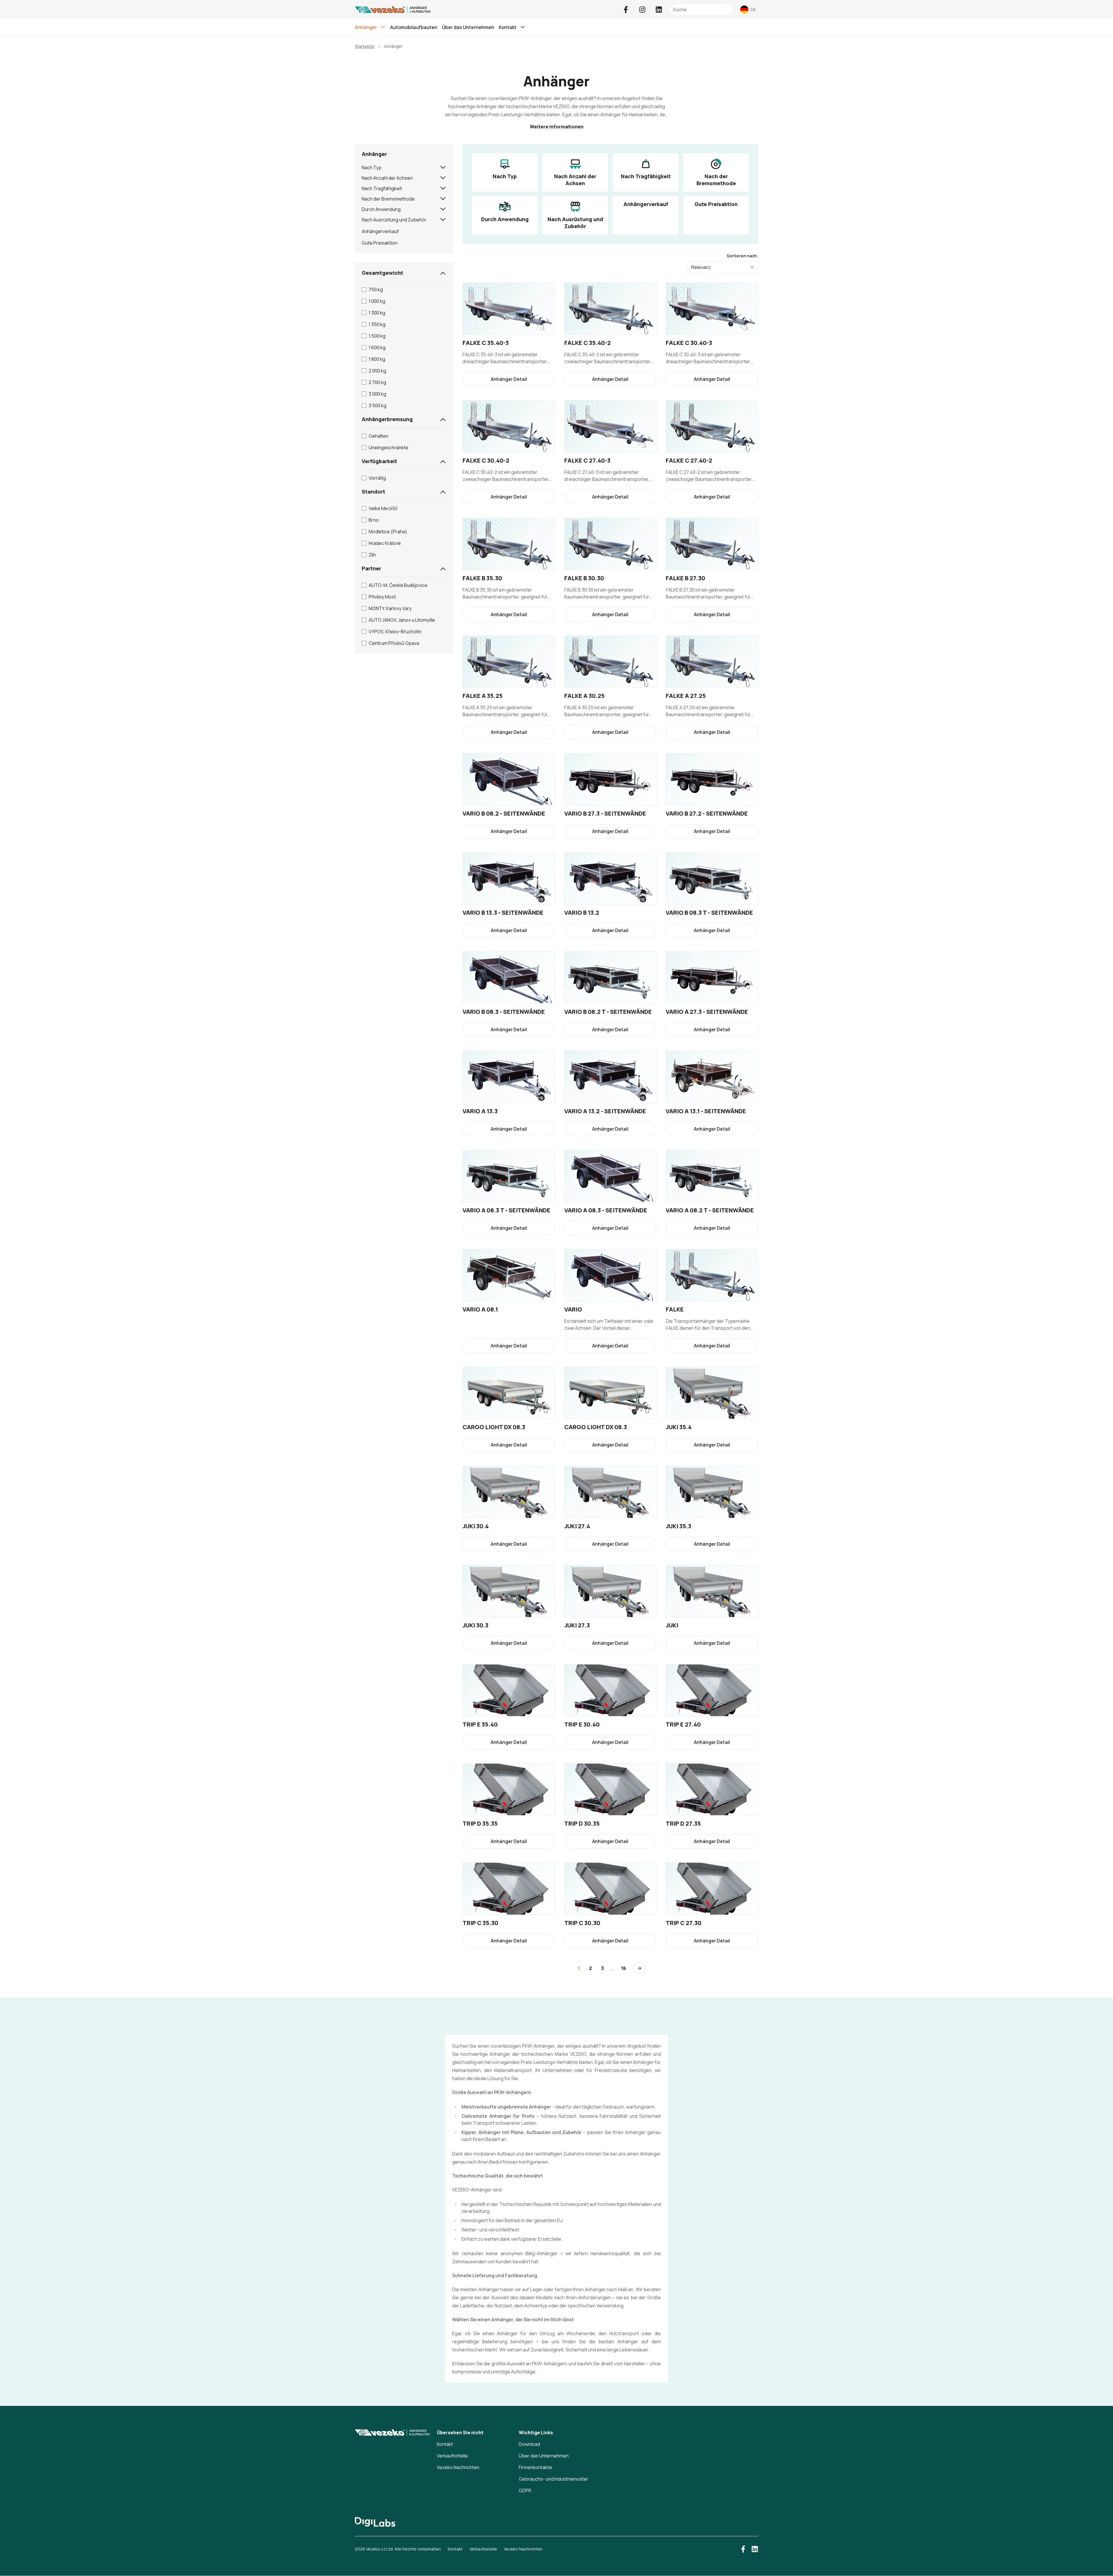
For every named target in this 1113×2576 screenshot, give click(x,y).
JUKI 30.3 (475, 1625)
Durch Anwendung (381, 209)
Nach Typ (372, 168)
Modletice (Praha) (388, 532)
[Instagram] (642, 10)
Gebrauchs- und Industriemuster (554, 2479)
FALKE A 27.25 (686, 696)
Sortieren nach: (742, 256)
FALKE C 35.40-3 (486, 343)
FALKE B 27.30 (685, 578)
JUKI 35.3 (679, 1526)
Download (529, 2444)
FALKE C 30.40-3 (689, 343)
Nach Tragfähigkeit (382, 188)
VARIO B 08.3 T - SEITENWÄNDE (709, 913)
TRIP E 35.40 (480, 1724)
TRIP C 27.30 (684, 1923)
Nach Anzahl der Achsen (387, 178)
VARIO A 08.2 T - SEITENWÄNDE (710, 1210)
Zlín (372, 555)
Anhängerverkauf (380, 231)
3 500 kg (378, 405)
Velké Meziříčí (383, 508)
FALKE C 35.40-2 (588, 343)
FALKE (675, 1309)
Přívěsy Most (382, 597)
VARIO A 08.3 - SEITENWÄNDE (606, 1210)
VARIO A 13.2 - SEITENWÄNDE (605, 1111)
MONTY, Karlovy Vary (390, 608)
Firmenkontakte (535, 2467)
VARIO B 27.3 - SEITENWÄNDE (605, 813)
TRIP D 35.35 (480, 1823)
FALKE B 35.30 (482, 578)
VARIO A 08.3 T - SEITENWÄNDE (507, 1210)
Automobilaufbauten (414, 27)
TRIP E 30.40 (582, 1724)
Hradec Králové (385, 543)
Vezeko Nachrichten (458, 2467)
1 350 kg (377, 324)
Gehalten (379, 436)
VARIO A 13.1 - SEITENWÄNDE (706, 1111)
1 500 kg (377, 336)
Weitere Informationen (557, 127)
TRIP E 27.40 (683, 1724)
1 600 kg (377, 348)
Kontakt (445, 2444)
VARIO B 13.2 (582, 913)
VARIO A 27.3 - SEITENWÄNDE (707, 1012)
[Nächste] (639, 1968)
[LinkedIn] (659, 10)
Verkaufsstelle (452, 2456)
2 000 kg (377, 371)
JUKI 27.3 (577, 1625)
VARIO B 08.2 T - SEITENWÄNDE (608, 1012)
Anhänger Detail (509, 379)
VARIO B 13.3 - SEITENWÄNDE (503, 913)
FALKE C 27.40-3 (587, 460)
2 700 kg (377, 382)
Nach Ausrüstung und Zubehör (394, 220)
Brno (374, 520)
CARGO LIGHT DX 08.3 (494, 1427)
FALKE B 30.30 (584, 578)
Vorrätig (377, 478)
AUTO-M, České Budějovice (398, 585)
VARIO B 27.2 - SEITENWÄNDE (707, 813)
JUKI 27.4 (577, 1526)
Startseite (365, 46)
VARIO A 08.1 (480, 1309)
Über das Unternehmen (468, 27)
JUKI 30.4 (476, 1526)
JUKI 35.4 (679, 1427)
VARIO (573, 1309)
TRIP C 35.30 (480, 1923)
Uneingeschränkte (389, 447)
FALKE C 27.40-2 (689, 460)
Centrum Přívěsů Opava (394, 643)
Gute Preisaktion (380, 243)
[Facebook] (626, 10)
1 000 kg (377, 301)
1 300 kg (377, 313)
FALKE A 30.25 (584, 696)
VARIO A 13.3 (480, 1111)
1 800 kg (377, 359)
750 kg (376, 290)
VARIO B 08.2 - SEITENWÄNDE (504, 813)
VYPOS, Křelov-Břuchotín (395, 632)
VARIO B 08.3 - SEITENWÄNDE (504, 1012)
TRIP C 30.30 (582, 1923)
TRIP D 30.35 (582, 1823)
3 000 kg (377, 394)
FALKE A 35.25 (483, 696)
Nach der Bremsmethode (388, 199)
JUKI (672, 1625)
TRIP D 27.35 (683, 1823)
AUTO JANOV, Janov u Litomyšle (402, 620)
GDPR (525, 2491)
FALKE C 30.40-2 (486, 460)
